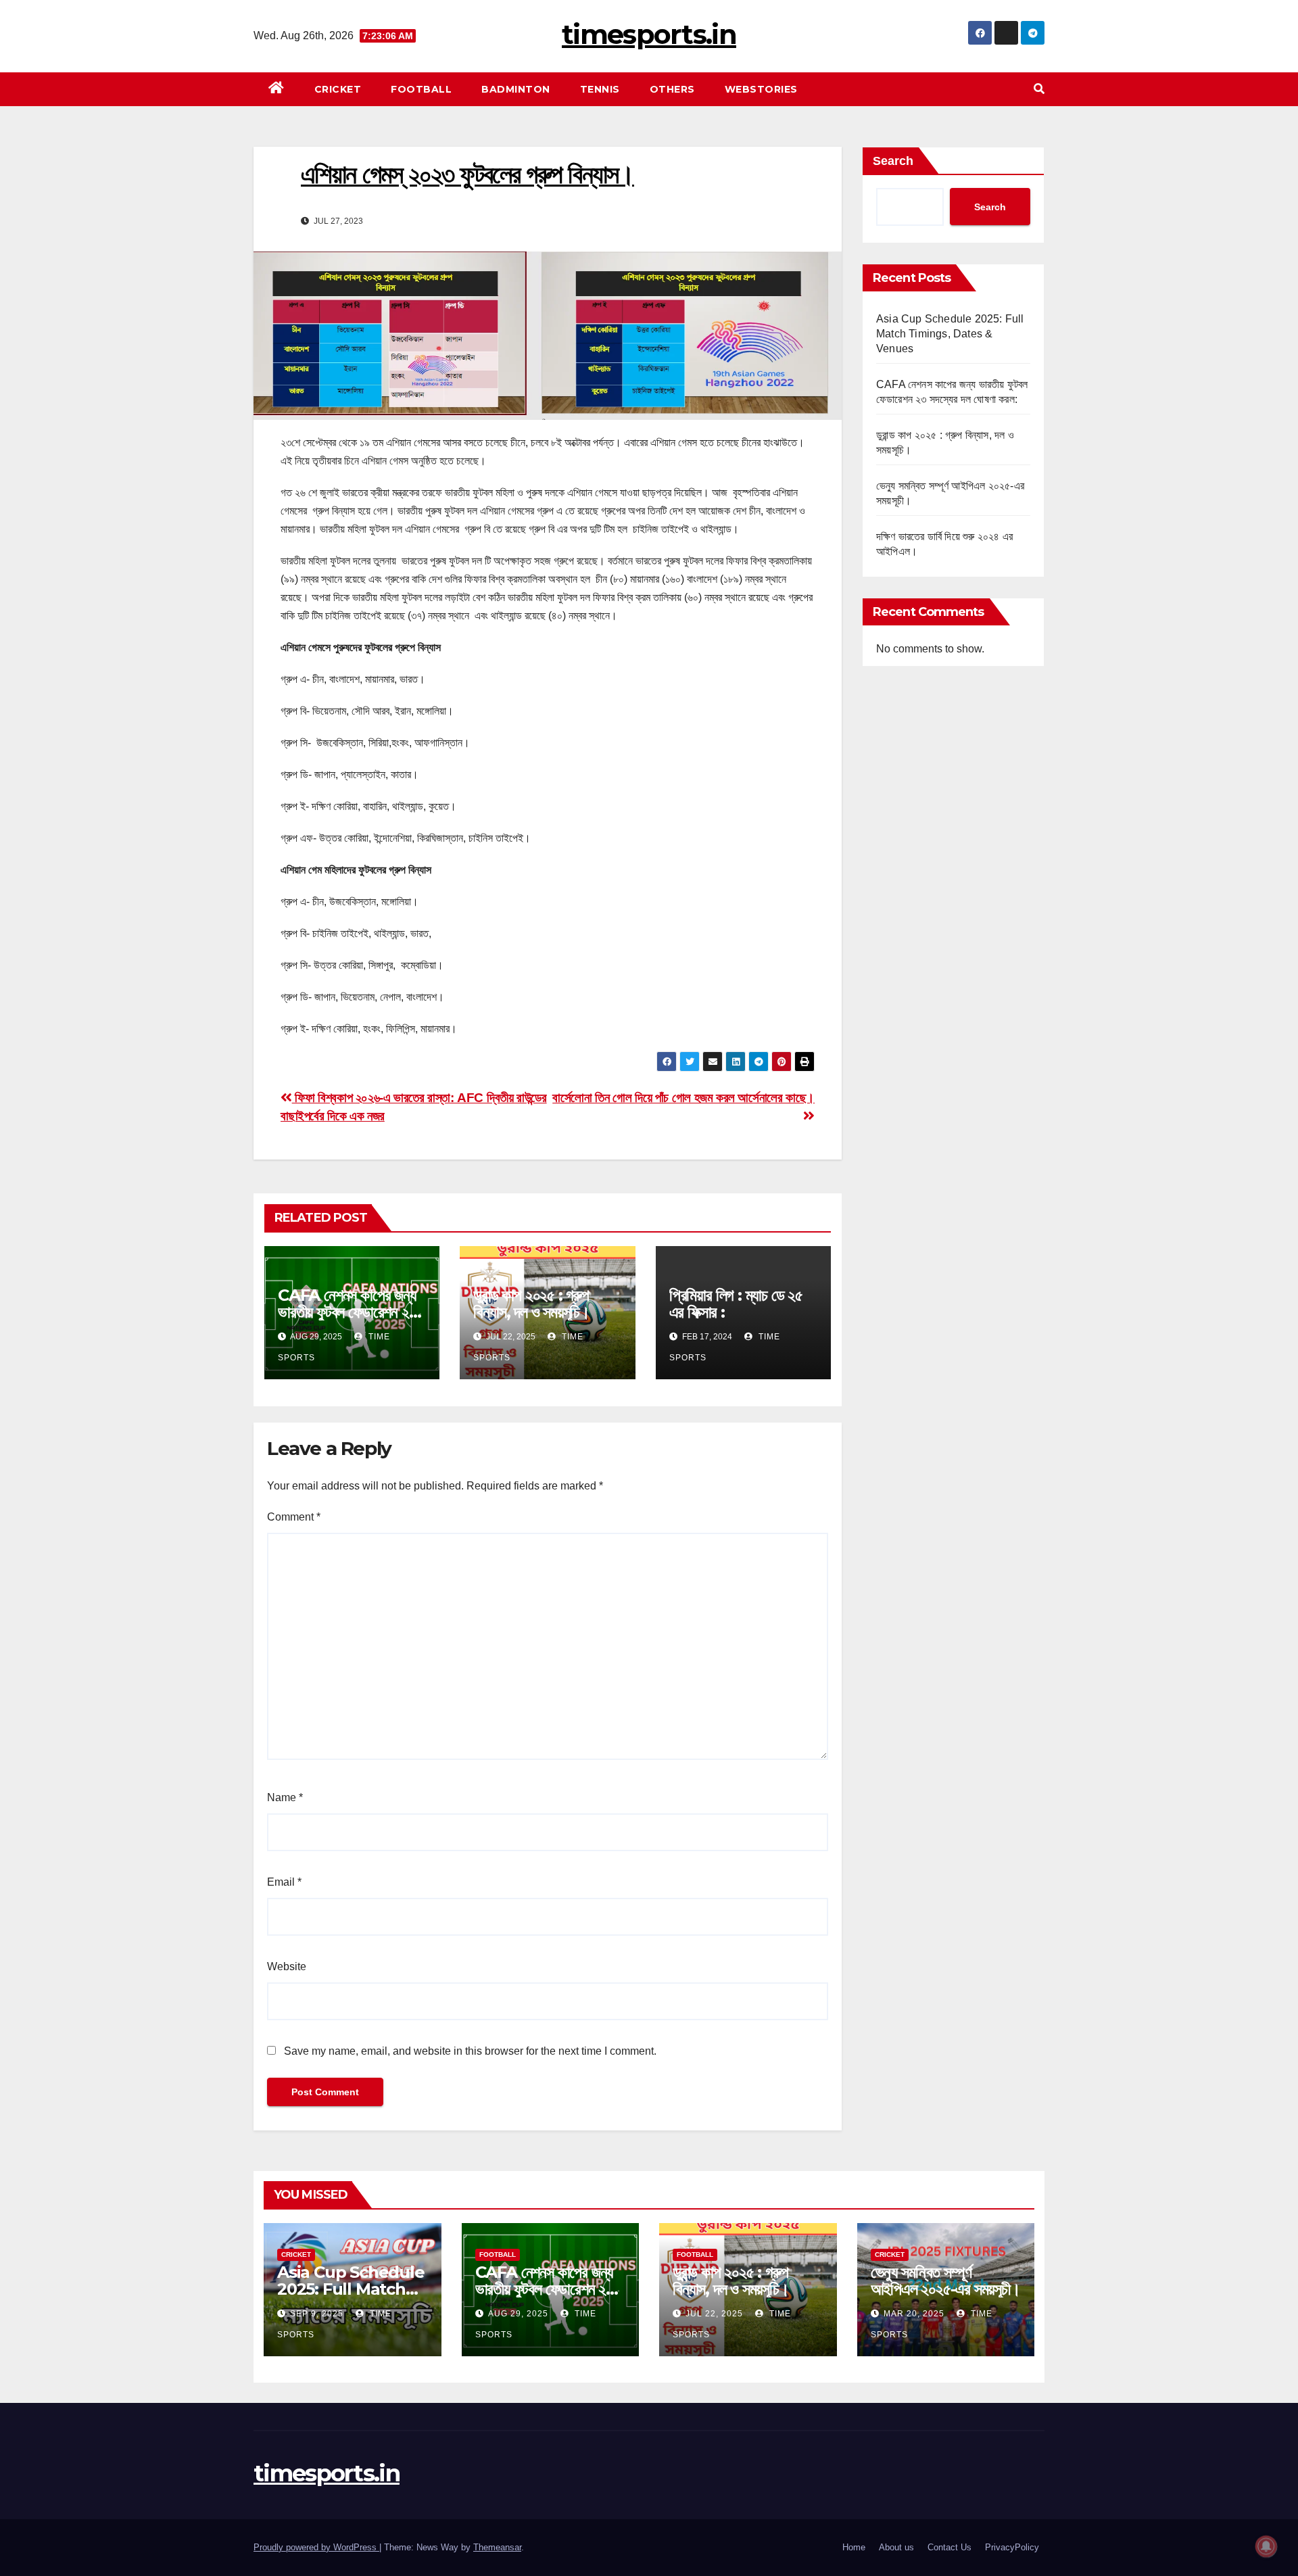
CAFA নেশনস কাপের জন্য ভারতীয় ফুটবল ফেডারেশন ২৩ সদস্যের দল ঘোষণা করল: (347, 1312)
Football (421, 89)
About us (896, 2547)
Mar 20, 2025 (914, 2314)
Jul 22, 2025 (714, 2314)
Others (672, 89)
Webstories (761, 89)
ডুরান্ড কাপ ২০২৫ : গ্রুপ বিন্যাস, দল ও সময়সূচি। (531, 1304)
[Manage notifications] (1266, 2546)
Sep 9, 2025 (317, 2314)
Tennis (600, 89)
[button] (1039, 89)
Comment (294, 1517)
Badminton (516, 89)
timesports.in (649, 34)
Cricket (338, 89)
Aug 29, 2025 (518, 2314)
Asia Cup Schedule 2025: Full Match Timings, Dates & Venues (950, 334)
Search (893, 161)
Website (287, 1966)
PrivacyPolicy (1012, 2547)
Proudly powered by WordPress (316, 2547)
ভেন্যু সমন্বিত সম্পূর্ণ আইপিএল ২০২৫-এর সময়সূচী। (945, 2281)
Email (284, 1882)
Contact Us (950, 2547)
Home (854, 2547)
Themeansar (497, 2547)
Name (285, 1797)
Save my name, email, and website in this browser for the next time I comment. (470, 2051)
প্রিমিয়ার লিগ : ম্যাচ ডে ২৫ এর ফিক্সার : (736, 1304)
